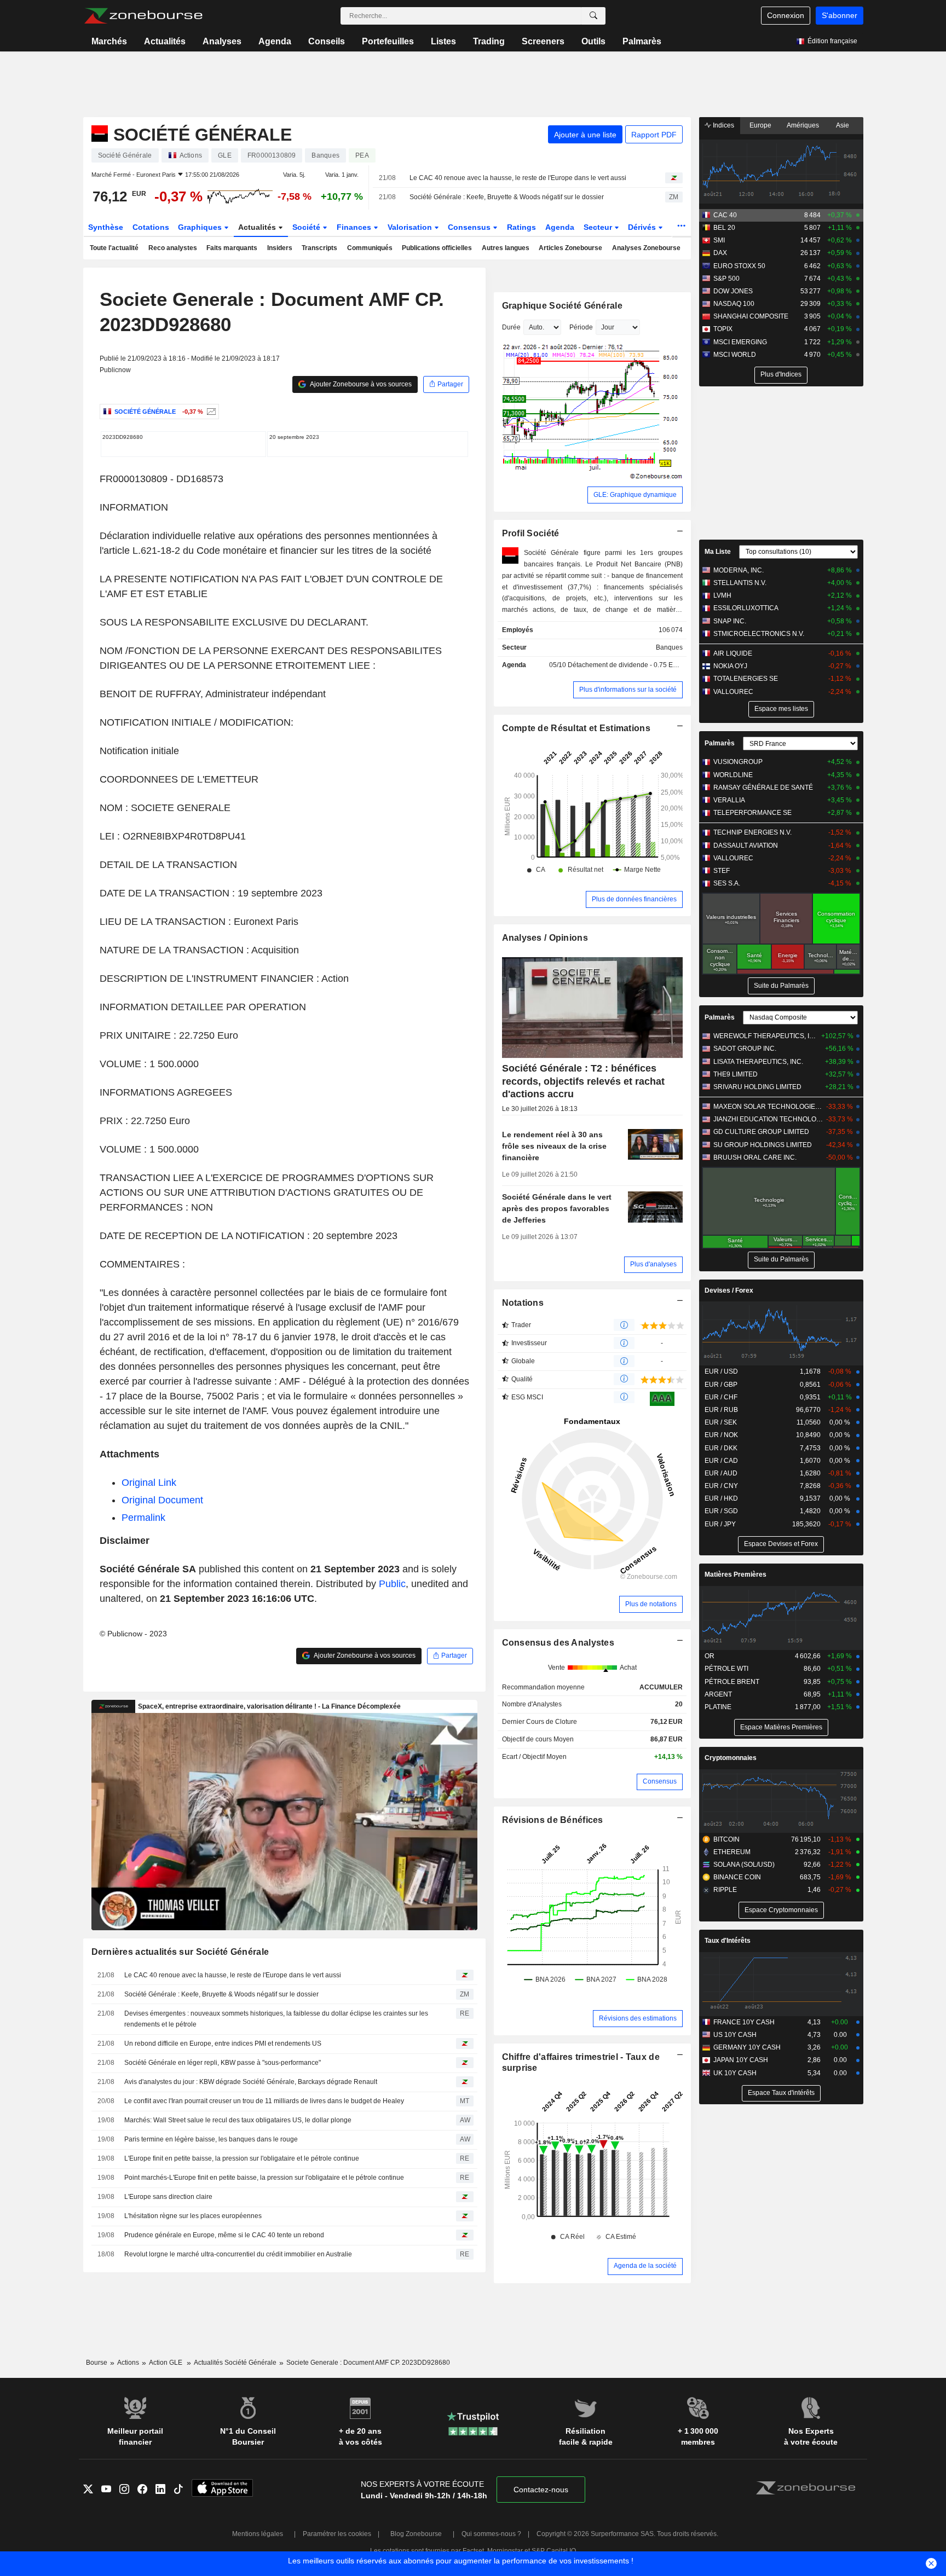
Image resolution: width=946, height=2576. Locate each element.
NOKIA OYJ (730, 666)
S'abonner (840, 15)
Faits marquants (232, 248)
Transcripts (319, 248)
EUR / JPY (720, 1524)
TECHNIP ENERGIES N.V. (752, 832)
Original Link (149, 1483)
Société (307, 227)
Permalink (143, 1518)
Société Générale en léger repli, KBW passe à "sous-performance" (223, 2063)
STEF (722, 871)
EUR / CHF (721, 1397)
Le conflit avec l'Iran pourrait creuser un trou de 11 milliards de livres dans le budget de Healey (264, 2101)
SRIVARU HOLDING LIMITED (757, 1087)
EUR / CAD (721, 1461)
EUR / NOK (721, 1435)
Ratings (521, 227)
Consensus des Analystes (558, 1643)
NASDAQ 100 (734, 304)
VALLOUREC (733, 692)
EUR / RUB (721, 1410)
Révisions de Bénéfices (553, 1820)
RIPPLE (725, 1890)
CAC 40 (725, 215)
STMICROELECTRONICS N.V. (759, 634)
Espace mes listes (781, 709)
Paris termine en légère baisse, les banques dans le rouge (211, 2139)
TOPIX (723, 329)
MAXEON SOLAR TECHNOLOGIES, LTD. (768, 1107)
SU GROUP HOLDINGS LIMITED (763, 1145)
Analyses (222, 41)
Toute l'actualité (114, 248)
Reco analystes (173, 248)
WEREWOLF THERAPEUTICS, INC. (766, 1036)
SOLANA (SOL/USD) (744, 1865)
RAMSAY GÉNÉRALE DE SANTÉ (763, 788)
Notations (523, 1303)
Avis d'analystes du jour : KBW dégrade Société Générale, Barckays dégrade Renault (251, 2082)
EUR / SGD (721, 1511)
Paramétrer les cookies (337, 2534)
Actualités (165, 41)
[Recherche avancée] (593, 16)
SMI (719, 240)
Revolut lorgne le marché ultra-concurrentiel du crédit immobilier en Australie (238, 2254)
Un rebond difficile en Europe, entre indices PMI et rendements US (223, 2044)
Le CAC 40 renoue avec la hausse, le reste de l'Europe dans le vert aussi (518, 178)
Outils (593, 41)
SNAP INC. (730, 621)
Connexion (786, 15)
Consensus (470, 227)
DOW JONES (733, 291)
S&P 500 (726, 279)
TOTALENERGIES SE (746, 679)
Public (392, 1584)
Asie (843, 125)
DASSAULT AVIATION (746, 846)
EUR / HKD (721, 1498)
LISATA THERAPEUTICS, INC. (758, 1062)
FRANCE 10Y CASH (744, 2022)
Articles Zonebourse (570, 248)
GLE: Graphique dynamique (635, 495)
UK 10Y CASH (735, 2073)
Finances (355, 227)
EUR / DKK (721, 1448)
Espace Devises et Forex (781, 1544)
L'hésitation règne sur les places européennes (193, 2216)
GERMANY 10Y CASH (747, 2047)
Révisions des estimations (638, 2018)
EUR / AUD (721, 1473)
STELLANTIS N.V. (740, 583)
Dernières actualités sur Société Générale (180, 1952)
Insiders (280, 248)
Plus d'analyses (653, 1264)
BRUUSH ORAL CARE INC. (755, 1157)
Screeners (543, 41)
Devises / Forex (729, 1290)
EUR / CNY (721, 1486)
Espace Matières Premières (781, 1727)
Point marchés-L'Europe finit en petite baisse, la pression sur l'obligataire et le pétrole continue (264, 2178)
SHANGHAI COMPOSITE (751, 316)
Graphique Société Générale (562, 306)
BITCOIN (726, 1839)
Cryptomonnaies (731, 1758)
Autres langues (506, 248)
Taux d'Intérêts (728, 1941)
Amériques (803, 125)
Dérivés (643, 227)
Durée (511, 327)
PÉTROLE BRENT (732, 1682)
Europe (760, 125)
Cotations (151, 227)
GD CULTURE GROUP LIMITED (761, 1132)
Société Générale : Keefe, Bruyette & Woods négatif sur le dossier (507, 197)
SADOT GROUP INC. (745, 1049)
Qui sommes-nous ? (491, 2534)
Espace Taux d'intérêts (781, 2093)
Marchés (109, 41)
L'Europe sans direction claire (168, 2197)
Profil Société (531, 533)
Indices (723, 125)
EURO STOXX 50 (739, 266)
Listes (443, 41)
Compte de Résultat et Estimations (576, 728)
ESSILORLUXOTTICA (746, 608)
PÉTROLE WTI (726, 1669)
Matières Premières (736, 1574)
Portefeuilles (388, 41)
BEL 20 (724, 228)
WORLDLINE (733, 775)
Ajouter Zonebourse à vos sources (360, 384)
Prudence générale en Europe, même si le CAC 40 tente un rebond (224, 2235)
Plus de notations (651, 1604)
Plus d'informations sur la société (628, 690)
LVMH (722, 595)
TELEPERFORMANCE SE (752, 813)
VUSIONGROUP (738, 762)
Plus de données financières (634, 899)
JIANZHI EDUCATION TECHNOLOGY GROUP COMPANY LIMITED (768, 1119)
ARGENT (718, 1694)
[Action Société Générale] (210, 412)
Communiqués (370, 248)
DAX (720, 253)
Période (581, 327)
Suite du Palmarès (781, 986)
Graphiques (201, 227)
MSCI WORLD (735, 355)
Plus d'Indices (781, 374)
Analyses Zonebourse (646, 248)
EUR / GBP (721, 1385)
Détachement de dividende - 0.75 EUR (625, 665)
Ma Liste (718, 552)
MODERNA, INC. (739, 570)
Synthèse (106, 227)
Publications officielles (437, 248)
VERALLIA (729, 800)
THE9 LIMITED (736, 1074)
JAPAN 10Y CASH (741, 2060)
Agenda (275, 41)
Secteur (599, 227)
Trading (489, 41)
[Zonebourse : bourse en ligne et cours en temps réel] (143, 16)
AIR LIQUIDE (733, 653)
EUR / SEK (721, 1422)
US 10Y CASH (735, 2035)
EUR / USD (721, 1371)
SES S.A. (727, 883)
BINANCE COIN (737, 1877)
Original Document (162, 1500)
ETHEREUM (732, 1852)
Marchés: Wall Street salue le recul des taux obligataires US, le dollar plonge (238, 2120)
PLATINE (718, 1707)
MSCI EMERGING (740, 342)
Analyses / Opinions (545, 938)
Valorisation (411, 227)
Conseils (327, 41)
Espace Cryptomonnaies (781, 1910)
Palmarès (642, 41)
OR (709, 1656)
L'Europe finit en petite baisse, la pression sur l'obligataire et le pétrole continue (242, 2158)
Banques (669, 647)
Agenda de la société (645, 2266)
